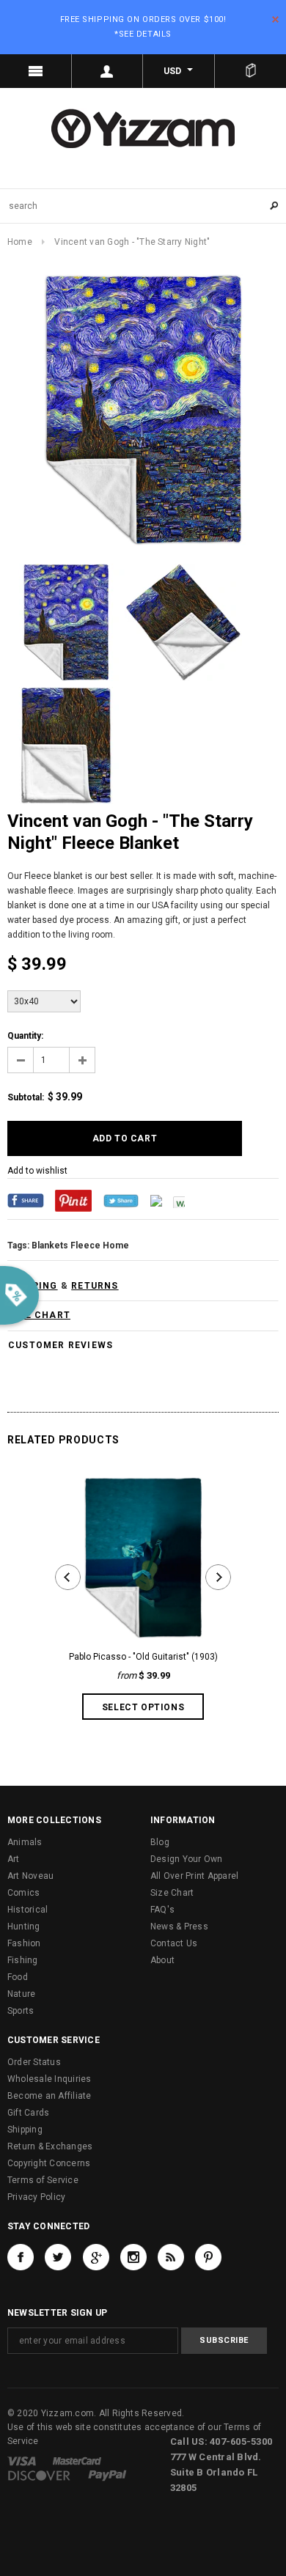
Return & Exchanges (50, 2146)
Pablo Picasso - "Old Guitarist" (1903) (143, 1657)
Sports (21, 2011)
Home (20, 242)
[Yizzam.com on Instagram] (133, 2257)
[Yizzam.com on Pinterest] (208, 2257)
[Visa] (22, 2461)
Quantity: (25, 1036)
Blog (160, 1842)
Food (18, 1977)
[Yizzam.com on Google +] (96, 2257)
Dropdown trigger (108, 71)
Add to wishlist (37, 1171)
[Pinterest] (73, 1200)
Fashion (24, 1943)
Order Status (34, 2062)
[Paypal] (107, 2476)
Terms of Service (43, 2180)
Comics (23, 1893)
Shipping (25, 2130)
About (162, 1960)
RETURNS (95, 1286)
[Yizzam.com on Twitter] (58, 2257)
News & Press (179, 1927)
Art (14, 1859)
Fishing (23, 1960)
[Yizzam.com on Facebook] (21, 2257)
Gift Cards (28, 2113)
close (275, 19)
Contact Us (174, 1943)
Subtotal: (26, 1097)
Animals (25, 1842)
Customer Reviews (60, 1345)
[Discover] (39, 2476)
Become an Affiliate (49, 2096)
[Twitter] (121, 1200)
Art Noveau (30, 1876)
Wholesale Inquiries (49, 2079)
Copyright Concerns (49, 2163)
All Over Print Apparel (194, 1876)
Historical (27, 1910)
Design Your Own (187, 1859)
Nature (21, 1994)
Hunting (24, 1927)
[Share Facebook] (26, 1200)
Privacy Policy (36, 2197)
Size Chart (172, 1893)
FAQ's (162, 1910)
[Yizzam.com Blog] (171, 2257)
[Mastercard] (77, 2461)
